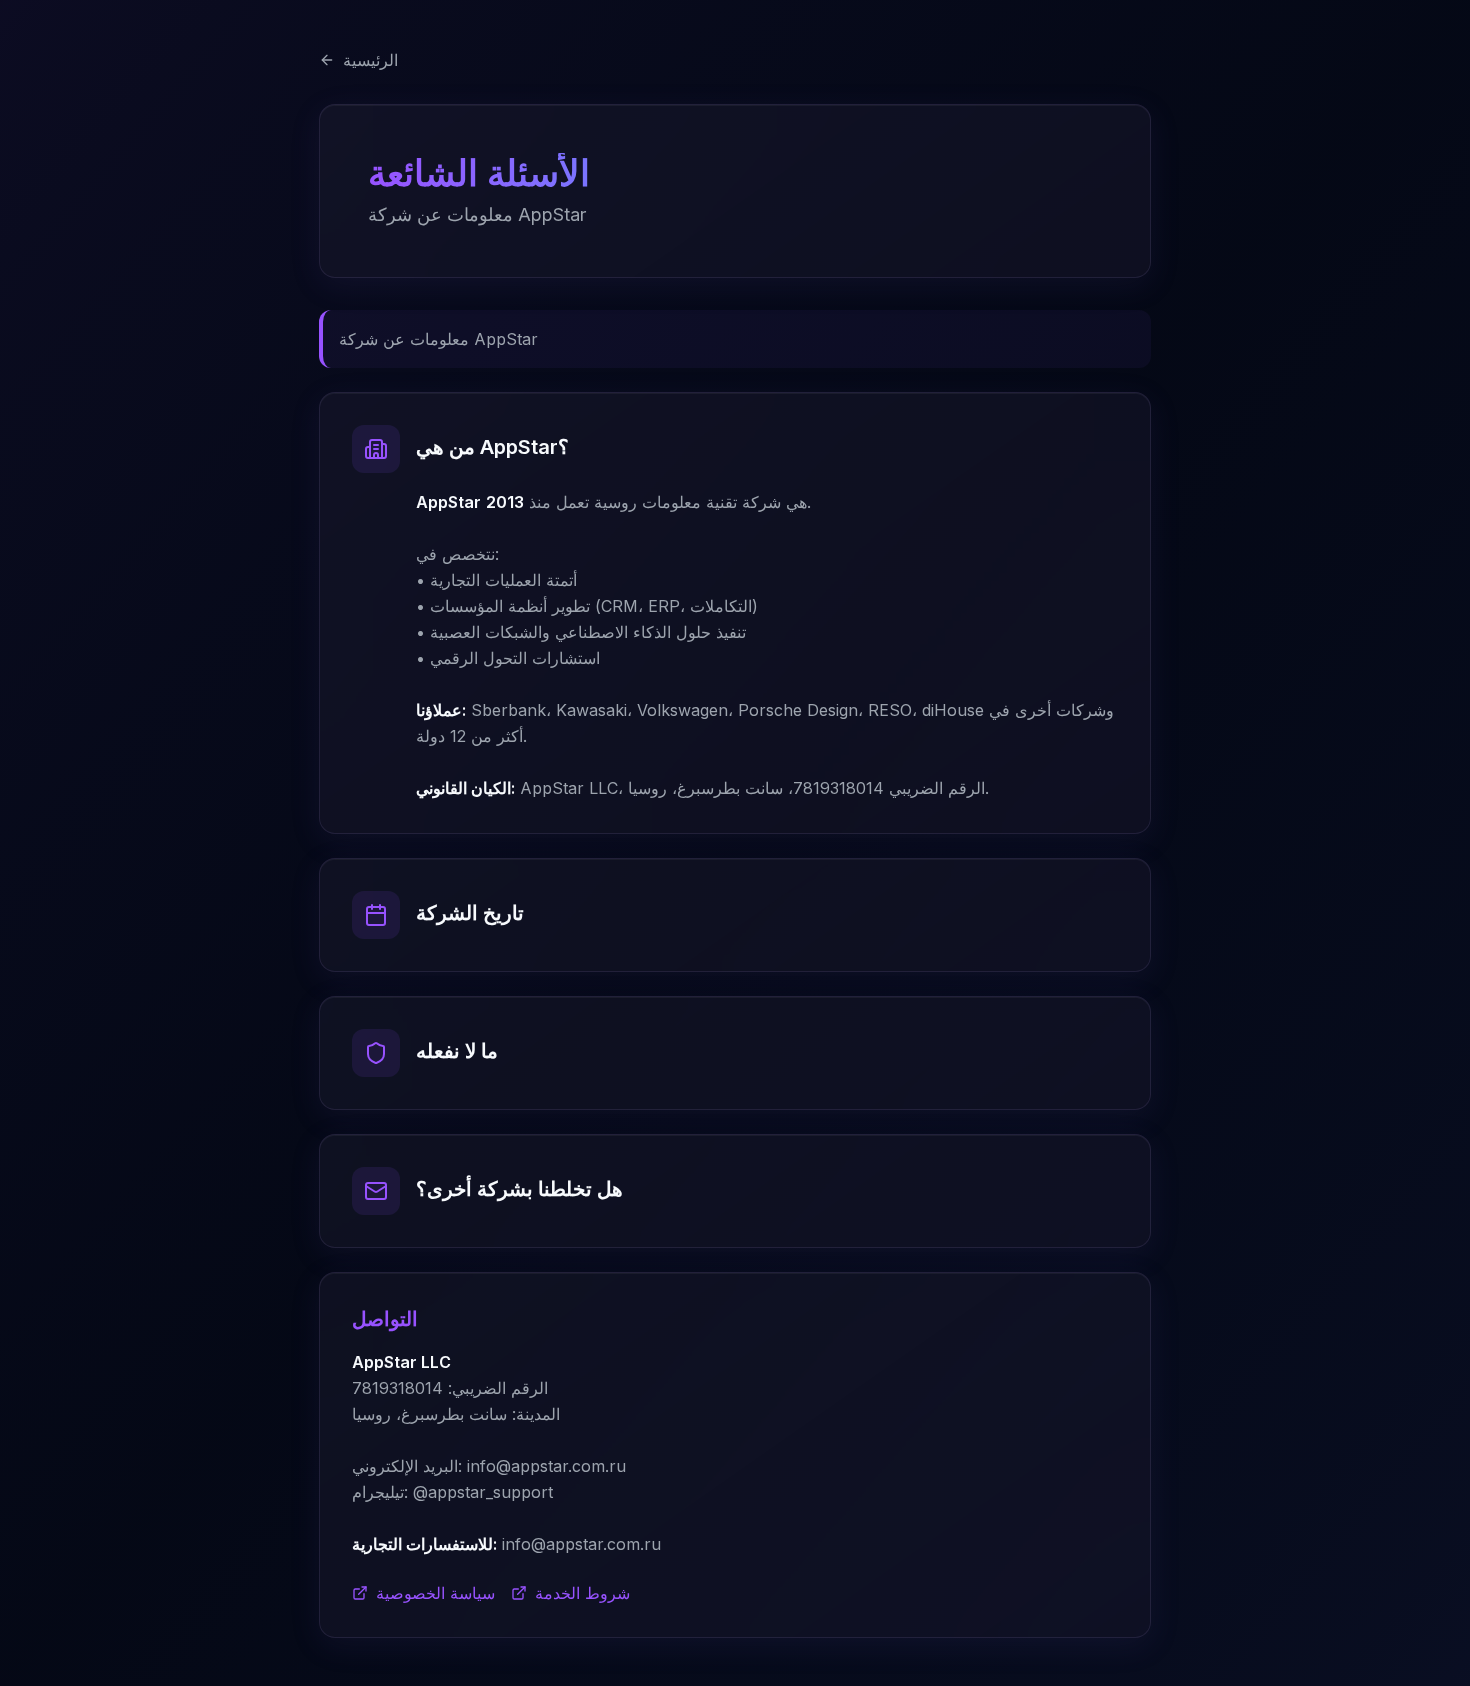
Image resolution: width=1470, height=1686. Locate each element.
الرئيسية (370, 60)
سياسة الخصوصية (435, 1593)
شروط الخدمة (582, 1593)
